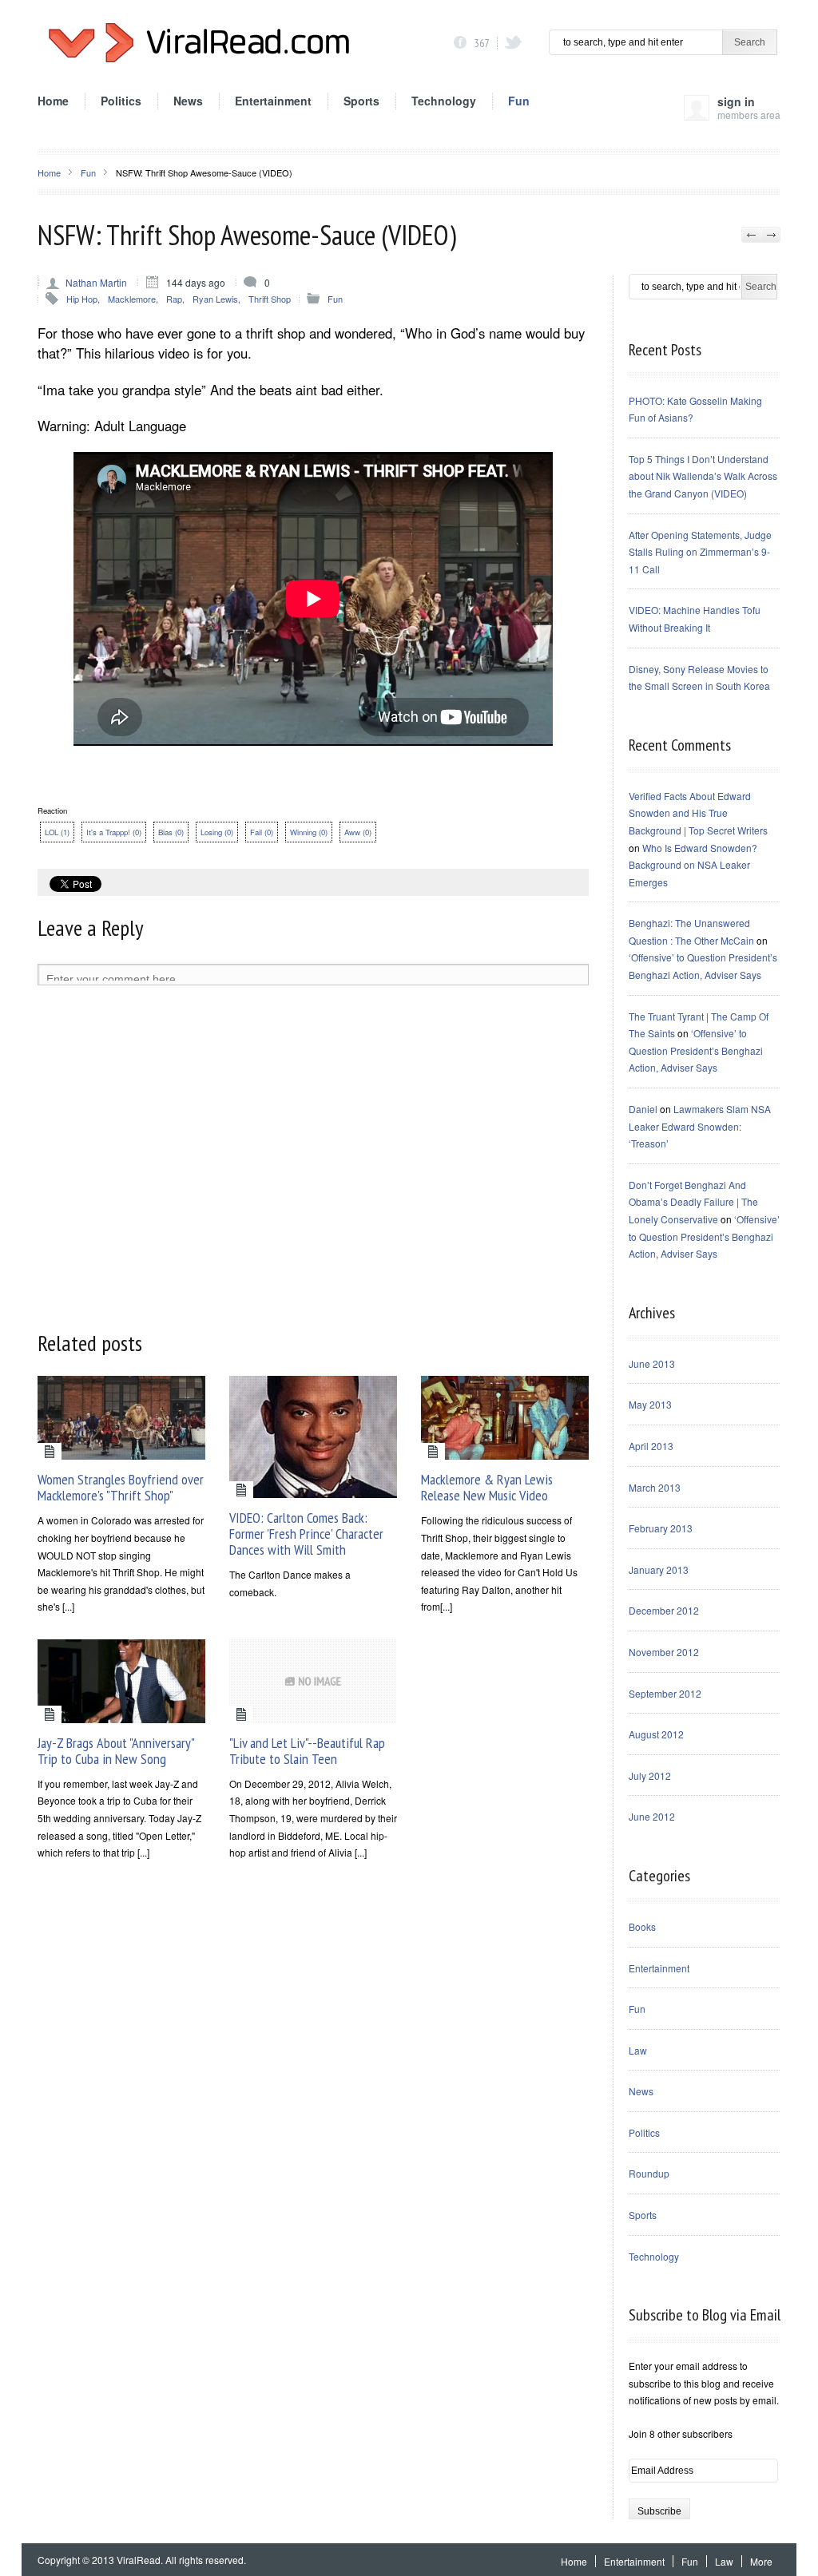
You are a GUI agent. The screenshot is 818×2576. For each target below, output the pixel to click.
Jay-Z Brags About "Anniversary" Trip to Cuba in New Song (116, 1751)
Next (770, 235)
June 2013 (652, 1363)
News (188, 101)
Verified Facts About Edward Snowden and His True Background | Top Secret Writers (698, 813)
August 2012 (656, 1734)
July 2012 (650, 1775)
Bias (171, 832)
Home (53, 101)
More (761, 2561)
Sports (361, 101)
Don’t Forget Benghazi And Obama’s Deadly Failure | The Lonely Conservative (693, 1202)
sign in (749, 107)
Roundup (649, 2173)
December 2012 (664, 1610)
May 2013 (650, 1404)
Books (642, 1926)
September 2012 (665, 1693)
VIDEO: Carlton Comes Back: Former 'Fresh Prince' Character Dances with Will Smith (306, 1534)
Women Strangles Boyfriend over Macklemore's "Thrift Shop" (121, 1487)
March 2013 (655, 1487)
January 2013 (659, 1569)
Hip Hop (82, 299)
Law (638, 2050)
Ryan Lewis (215, 299)
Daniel (643, 1109)
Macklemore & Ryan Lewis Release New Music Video (487, 1487)
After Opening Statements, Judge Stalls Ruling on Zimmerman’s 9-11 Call (700, 552)
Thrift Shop (270, 299)
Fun (519, 101)
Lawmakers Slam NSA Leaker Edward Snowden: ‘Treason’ (700, 1126)
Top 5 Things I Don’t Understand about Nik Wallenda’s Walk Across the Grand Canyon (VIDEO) (703, 476)
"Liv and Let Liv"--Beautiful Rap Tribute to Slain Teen (307, 1751)
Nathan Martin (96, 282)
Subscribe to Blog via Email (705, 2315)
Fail (262, 832)
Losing (217, 832)
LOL (57, 832)
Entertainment (273, 101)
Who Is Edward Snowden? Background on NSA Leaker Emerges (693, 865)
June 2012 (652, 1816)
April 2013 (651, 1446)
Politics (121, 101)
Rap (174, 299)
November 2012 (664, 1652)
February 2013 (661, 1528)
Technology (444, 101)
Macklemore (132, 299)
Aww (358, 832)
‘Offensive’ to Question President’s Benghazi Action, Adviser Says (696, 1050)
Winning (309, 832)
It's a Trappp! (114, 832)
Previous (751, 235)
